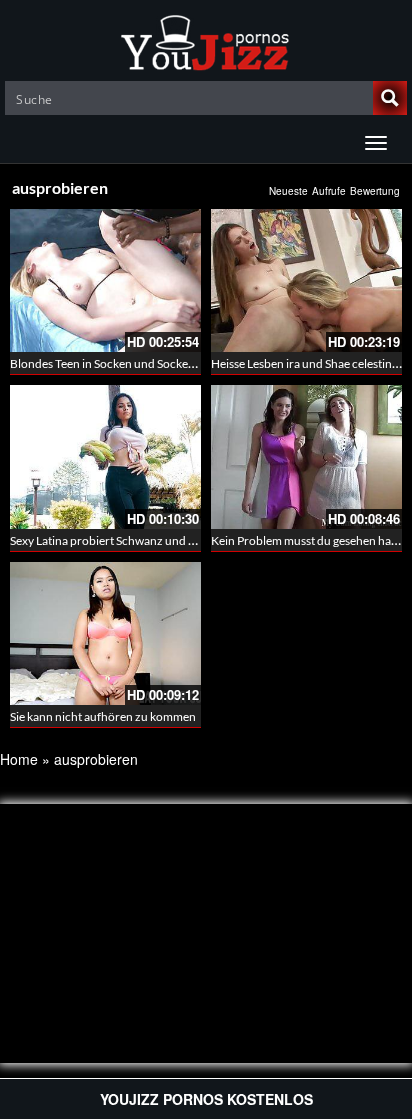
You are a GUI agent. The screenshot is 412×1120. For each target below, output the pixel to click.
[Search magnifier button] (390, 98)
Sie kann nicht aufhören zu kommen (103, 716)
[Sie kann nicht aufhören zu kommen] (105, 633)
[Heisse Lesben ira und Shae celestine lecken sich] (306, 280)
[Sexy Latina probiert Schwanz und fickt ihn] (105, 456)
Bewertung (375, 191)
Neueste (288, 191)
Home (19, 759)
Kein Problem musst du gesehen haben (311, 540)
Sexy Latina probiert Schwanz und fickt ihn (120, 540)
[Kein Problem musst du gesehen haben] (306, 456)
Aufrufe (329, 191)
